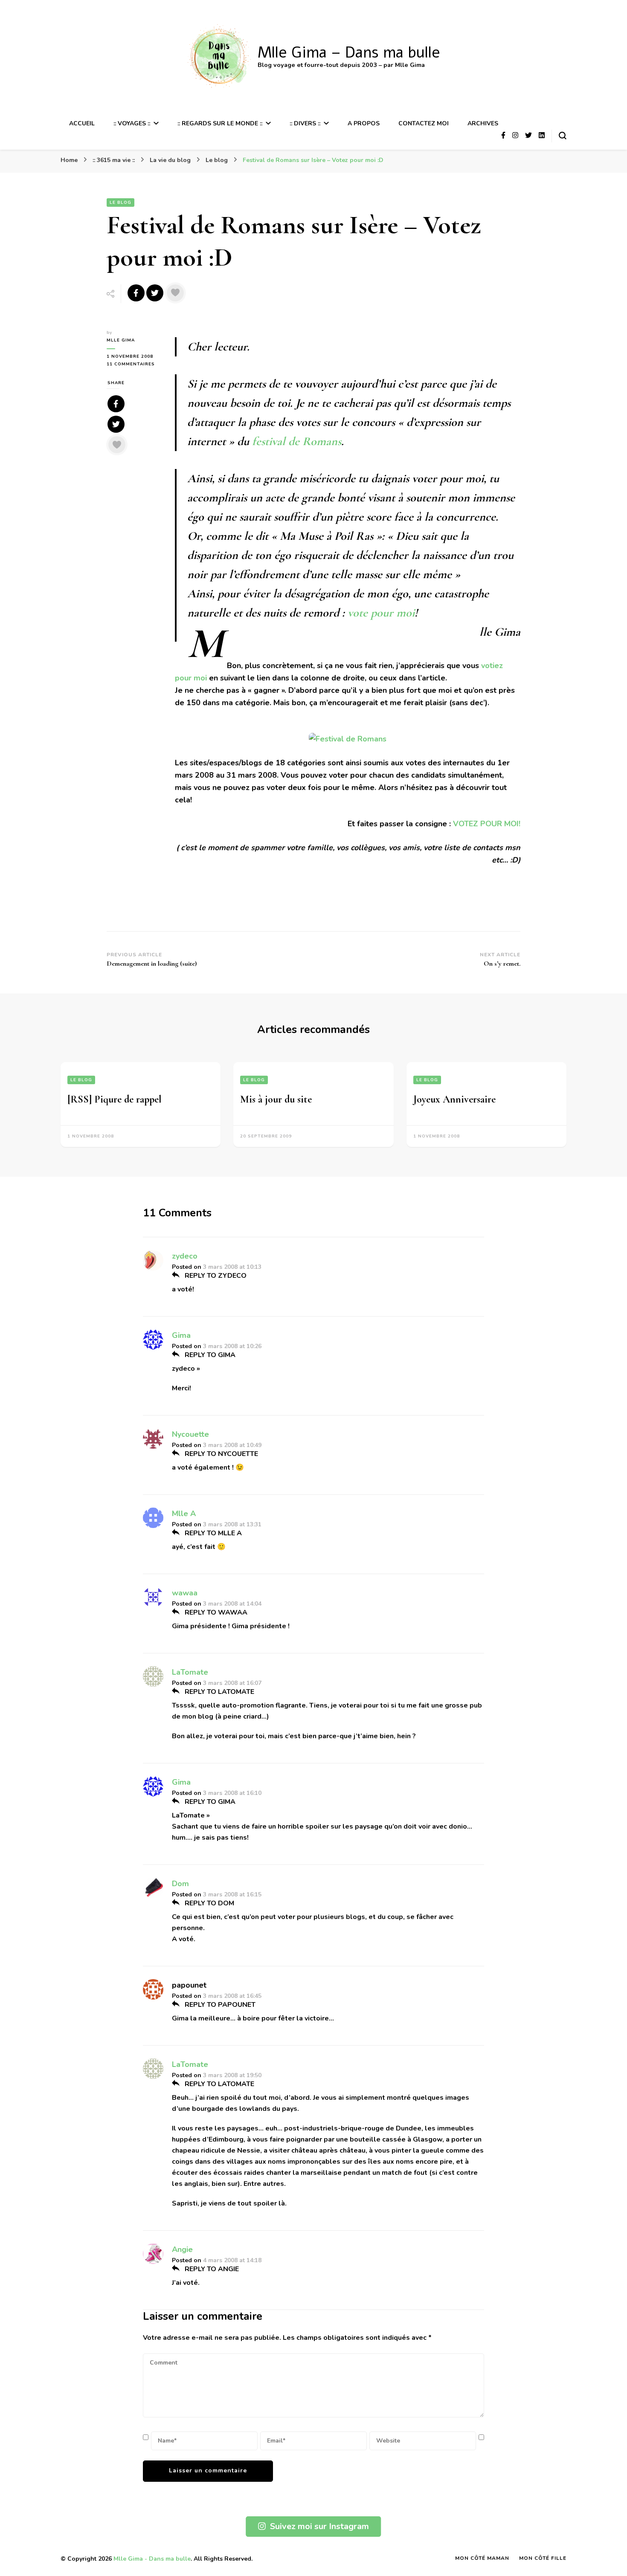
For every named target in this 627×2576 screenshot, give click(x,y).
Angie (182, 2249)
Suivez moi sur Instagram (319, 2526)
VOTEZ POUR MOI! (487, 824)
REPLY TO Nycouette (221, 1454)
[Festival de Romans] (348, 739)
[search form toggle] (563, 136)
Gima (181, 1335)
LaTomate (190, 1672)
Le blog (120, 203)
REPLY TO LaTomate (219, 1692)
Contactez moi (424, 123)
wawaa (185, 1593)
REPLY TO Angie (211, 2269)
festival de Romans (297, 441)
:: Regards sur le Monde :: (220, 123)
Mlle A (184, 1514)
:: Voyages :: (132, 123)
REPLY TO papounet (219, 2005)
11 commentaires (134, 364)
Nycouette (190, 1434)
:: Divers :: (305, 123)
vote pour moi (381, 613)
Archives (483, 123)
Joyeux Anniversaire (454, 1099)
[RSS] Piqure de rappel (115, 1099)
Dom (180, 1884)
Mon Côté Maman (482, 2558)
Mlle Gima (121, 340)
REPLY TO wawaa (215, 1612)
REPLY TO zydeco (215, 1276)
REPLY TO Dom (209, 1903)
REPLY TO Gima (209, 1355)
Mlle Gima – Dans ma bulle (349, 53)
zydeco (185, 1256)
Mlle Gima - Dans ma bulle (152, 2559)
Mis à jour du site (276, 1099)
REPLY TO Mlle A (212, 1533)
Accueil (82, 123)
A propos (364, 123)
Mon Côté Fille (543, 2558)
